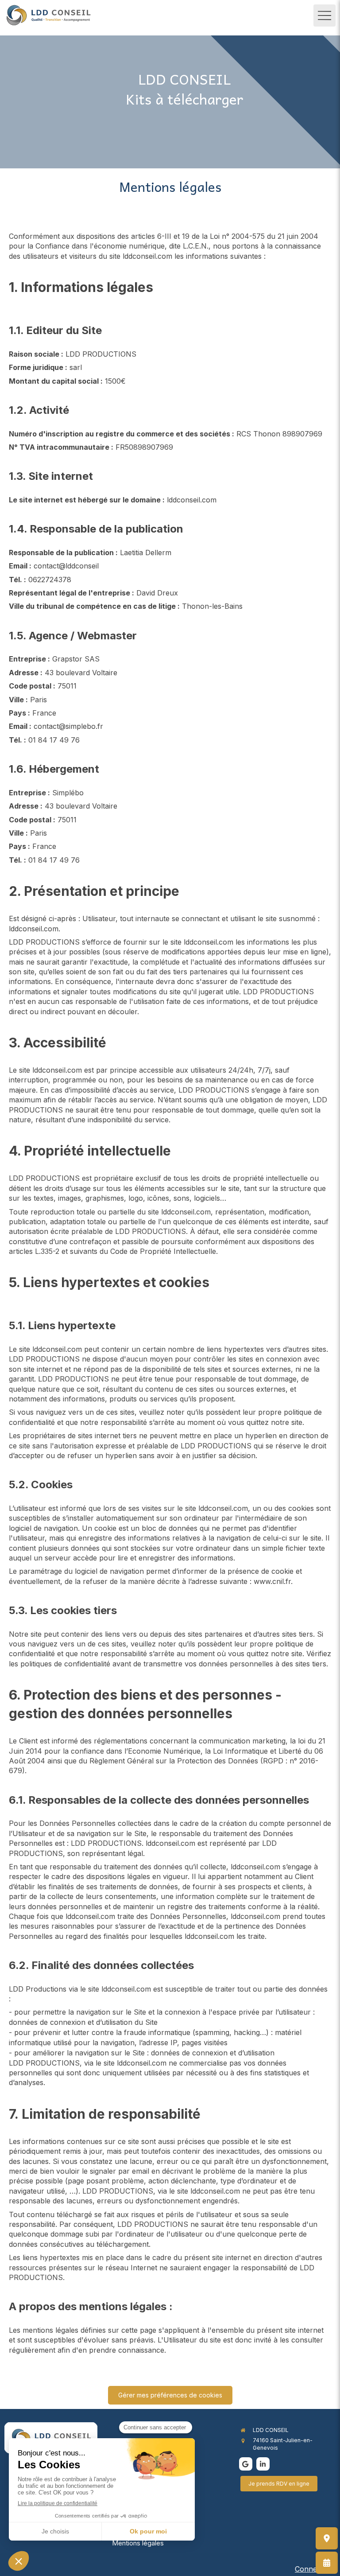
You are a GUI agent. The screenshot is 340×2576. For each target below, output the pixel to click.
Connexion (313, 2569)
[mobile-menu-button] (325, 16)
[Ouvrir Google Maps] (327, 2538)
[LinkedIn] (263, 2464)
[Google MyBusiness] (246, 2464)
